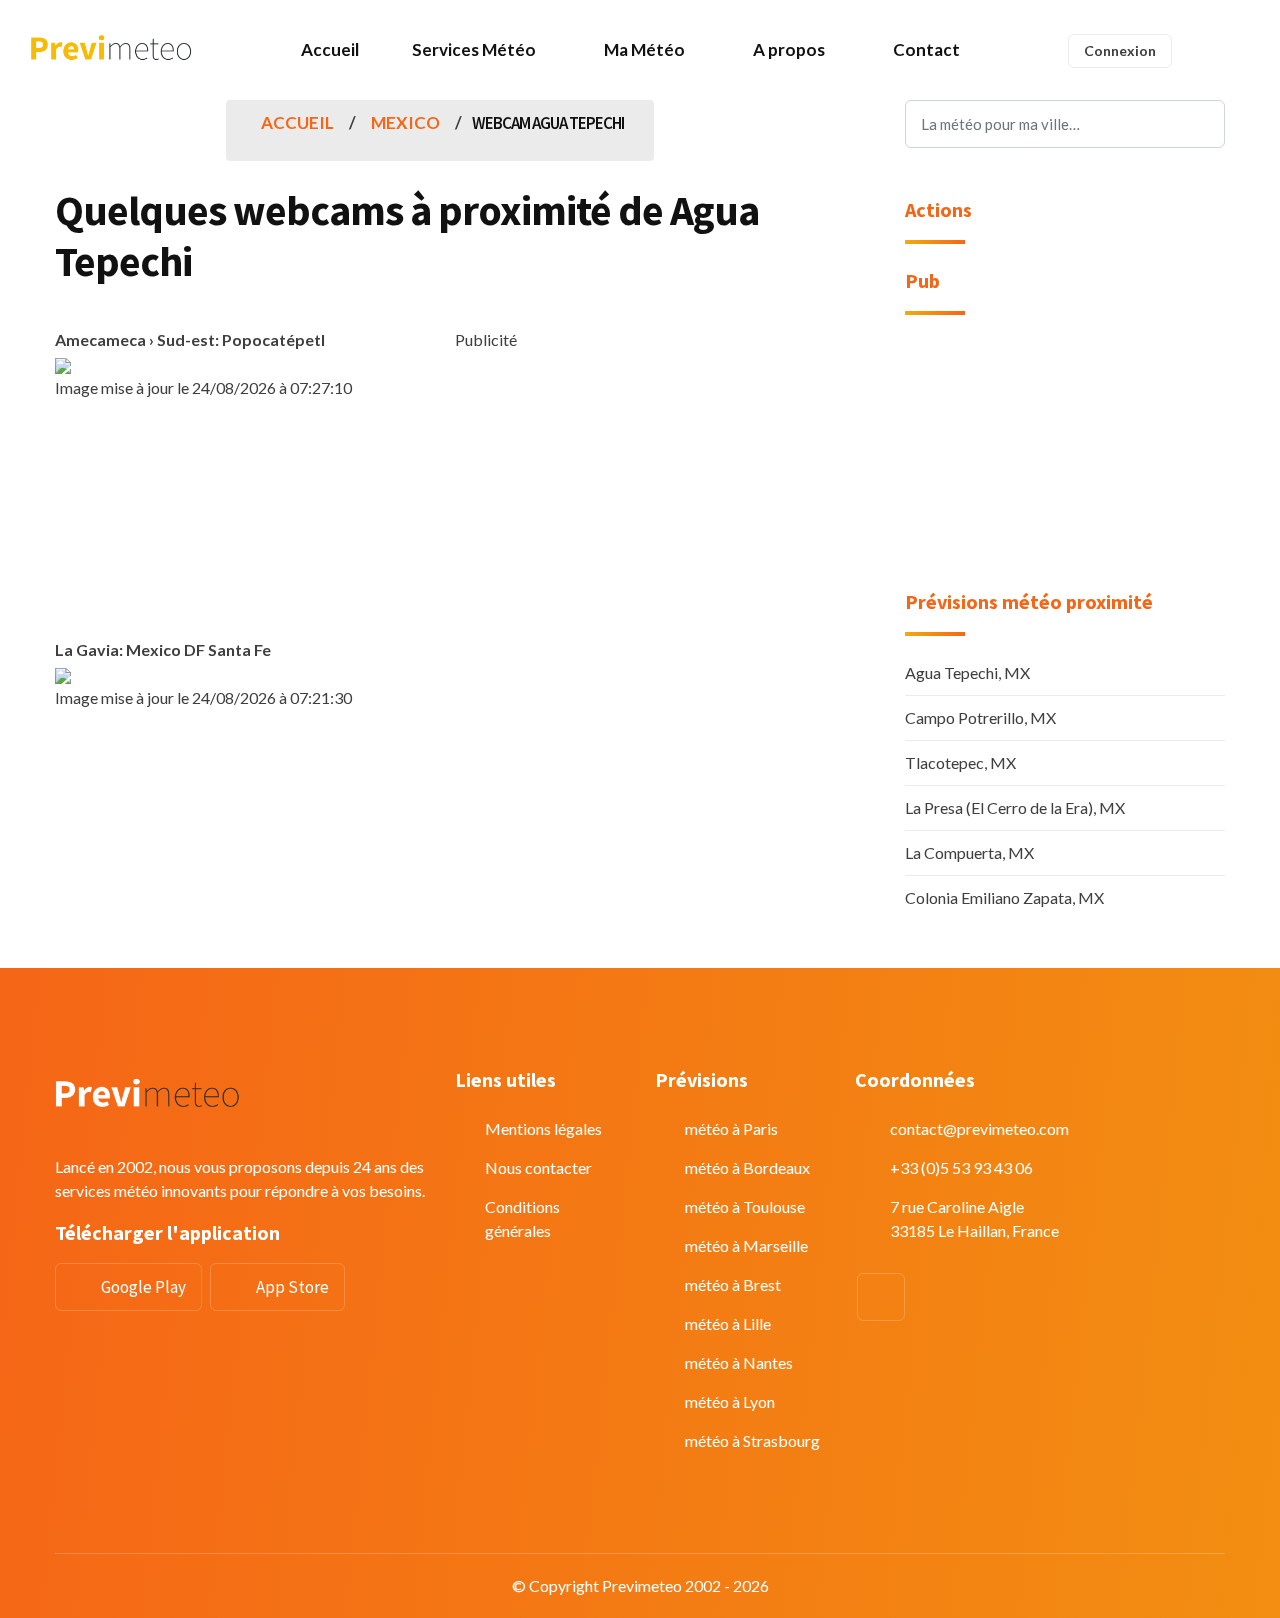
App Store (292, 1287)
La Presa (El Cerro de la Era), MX (1015, 807)
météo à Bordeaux (747, 1167)
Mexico (405, 122)
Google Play (143, 1287)
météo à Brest (733, 1284)
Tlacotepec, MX (960, 762)
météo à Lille (728, 1323)
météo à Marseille (746, 1245)
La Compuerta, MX (969, 852)
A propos (789, 49)
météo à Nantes (739, 1362)
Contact (926, 49)
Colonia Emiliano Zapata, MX (1004, 897)
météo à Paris (731, 1128)
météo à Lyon (730, 1401)
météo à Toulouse (745, 1206)
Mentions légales (543, 1128)
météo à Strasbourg (752, 1440)
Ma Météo (644, 49)
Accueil (330, 49)
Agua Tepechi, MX (967, 672)
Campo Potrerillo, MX (980, 717)
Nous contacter (538, 1167)
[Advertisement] (640, 492)
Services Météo (474, 49)
